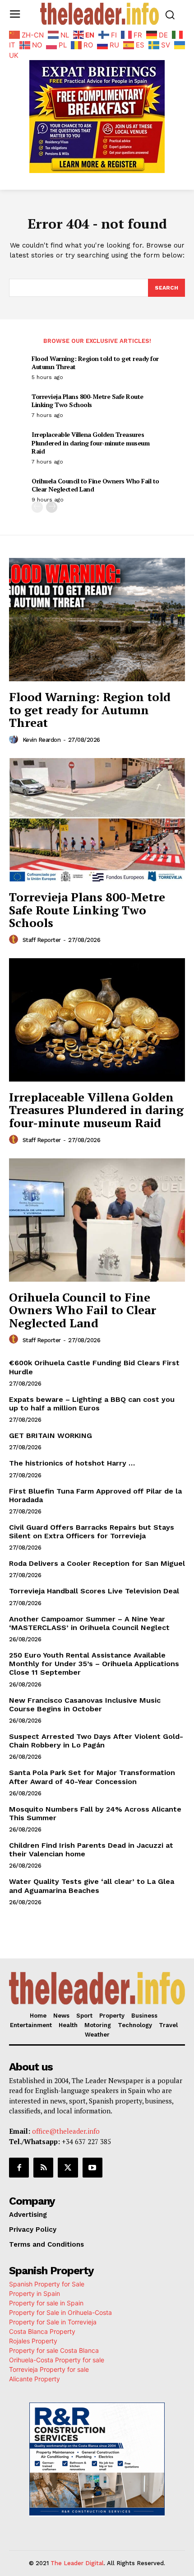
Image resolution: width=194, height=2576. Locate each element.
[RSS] (43, 2168)
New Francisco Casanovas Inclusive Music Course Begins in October (85, 1705)
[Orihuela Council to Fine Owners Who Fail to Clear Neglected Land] (97, 1220)
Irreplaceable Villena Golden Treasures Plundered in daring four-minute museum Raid (90, 443)
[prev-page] (37, 507)
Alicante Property (35, 2379)
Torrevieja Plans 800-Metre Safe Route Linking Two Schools (88, 400)
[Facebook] (19, 2168)
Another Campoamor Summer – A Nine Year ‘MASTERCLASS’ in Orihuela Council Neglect (89, 1623)
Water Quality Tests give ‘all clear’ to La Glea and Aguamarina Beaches (92, 1886)
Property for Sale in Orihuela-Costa (60, 2312)
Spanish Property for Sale (47, 2284)
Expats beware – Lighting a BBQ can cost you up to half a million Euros (92, 1404)
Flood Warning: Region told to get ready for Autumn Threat (95, 363)
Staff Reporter (42, 940)
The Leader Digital (77, 2563)
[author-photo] (15, 740)
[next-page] (52, 507)
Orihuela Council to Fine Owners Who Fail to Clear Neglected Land (95, 485)
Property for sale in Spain (46, 2303)
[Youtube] (92, 2168)
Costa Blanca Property (42, 2331)
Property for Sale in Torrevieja (53, 2322)
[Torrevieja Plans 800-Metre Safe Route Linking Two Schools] (97, 820)
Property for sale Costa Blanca (54, 2350)
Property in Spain (35, 2293)
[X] (68, 2168)
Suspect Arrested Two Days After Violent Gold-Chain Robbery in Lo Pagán (96, 1741)
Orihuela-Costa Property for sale (57, 2360)
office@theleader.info (66, 2131)
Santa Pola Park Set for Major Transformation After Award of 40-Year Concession (92, 1777)
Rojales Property (33, 2341)
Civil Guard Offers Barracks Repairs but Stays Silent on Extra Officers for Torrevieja (92, 1532)
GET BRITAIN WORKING (51, 1436)
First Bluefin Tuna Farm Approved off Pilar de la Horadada (95, 1495)
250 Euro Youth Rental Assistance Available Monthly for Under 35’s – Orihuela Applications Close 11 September (94, 1664)
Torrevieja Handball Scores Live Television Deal (94, 1591)
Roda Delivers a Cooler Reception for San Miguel (97, 1563)
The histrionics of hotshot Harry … (72, 1463)
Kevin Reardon (42, 740)
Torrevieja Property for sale (49, 2369)
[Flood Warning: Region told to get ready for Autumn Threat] (97, 620)
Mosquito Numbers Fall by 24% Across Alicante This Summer (95, 1813)
